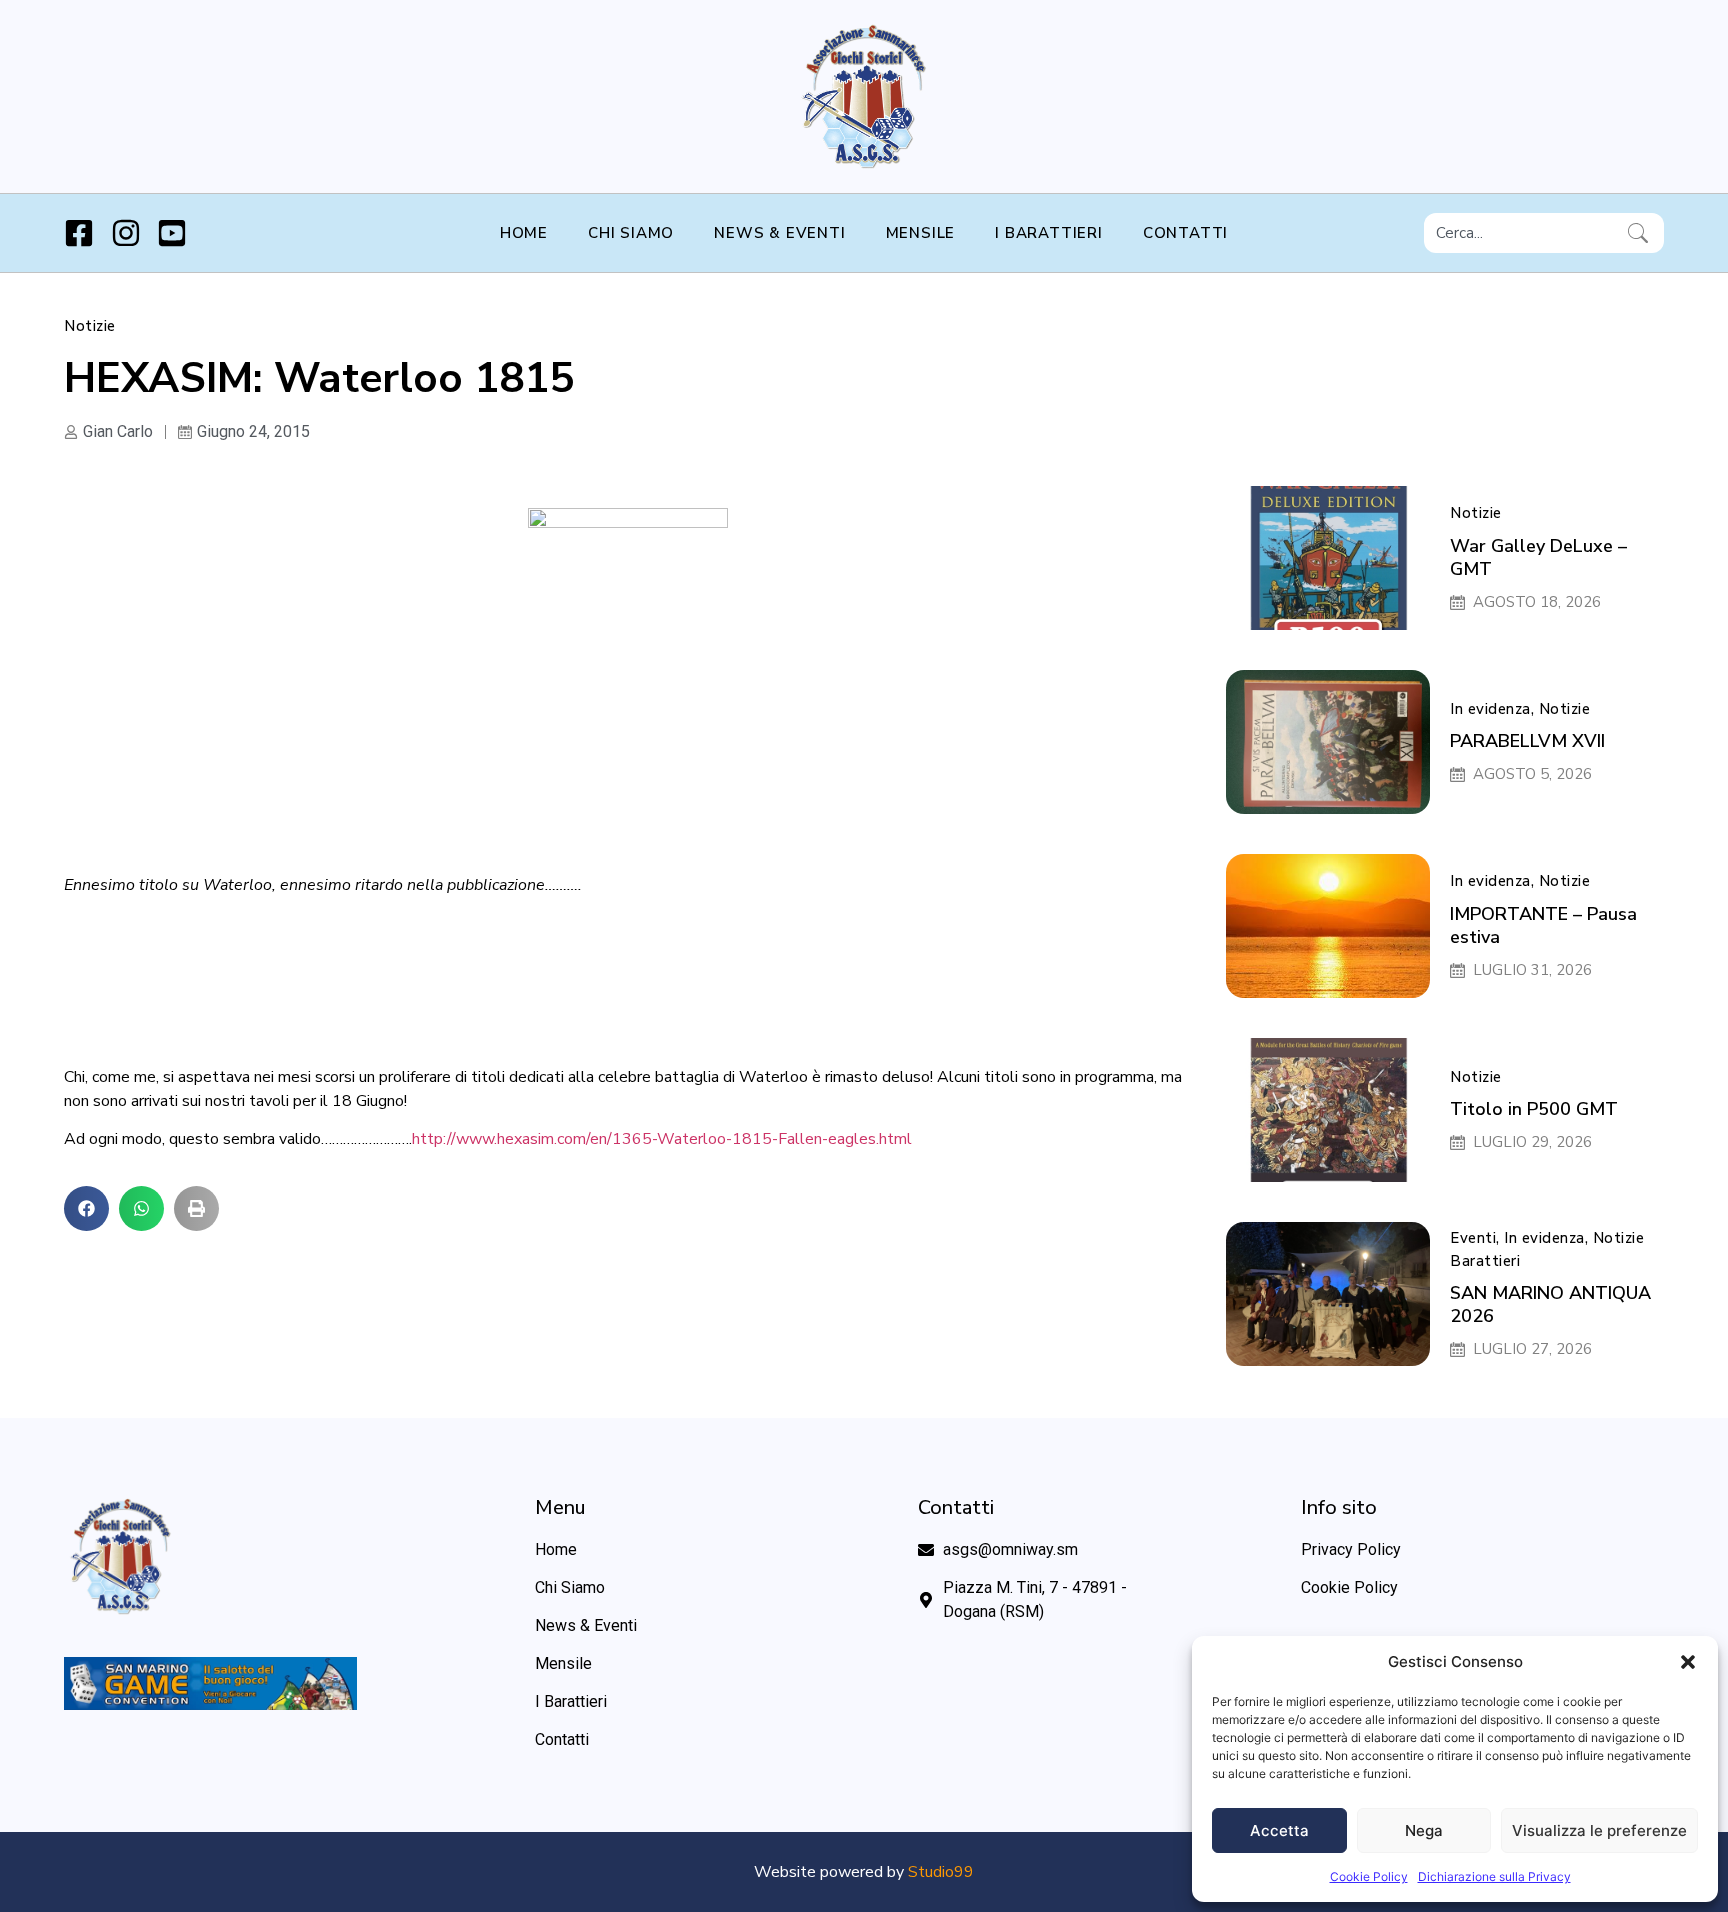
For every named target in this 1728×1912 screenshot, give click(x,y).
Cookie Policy (1369, 1876)
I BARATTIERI (1049, 233)
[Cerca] (1642, 233)
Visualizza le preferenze (1599, 1830)
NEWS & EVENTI (779, 233)
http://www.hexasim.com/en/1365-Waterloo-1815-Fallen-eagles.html (662, 1139)
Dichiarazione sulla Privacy (1494, 1876)
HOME (524, 233)
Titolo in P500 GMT (1534, 1109)
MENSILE (921, 233)
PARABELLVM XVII (1527, 741)
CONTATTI (1185, 233)
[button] (1688, 1662)
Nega (1424, 1830)
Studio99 (941, 1872)
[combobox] (1522, 233)
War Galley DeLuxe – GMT (1538, 557)
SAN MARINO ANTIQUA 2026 (1550, 1304)
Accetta (1279, 1830)
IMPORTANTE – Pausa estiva (1543, 925)
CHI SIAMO (631, 233)
